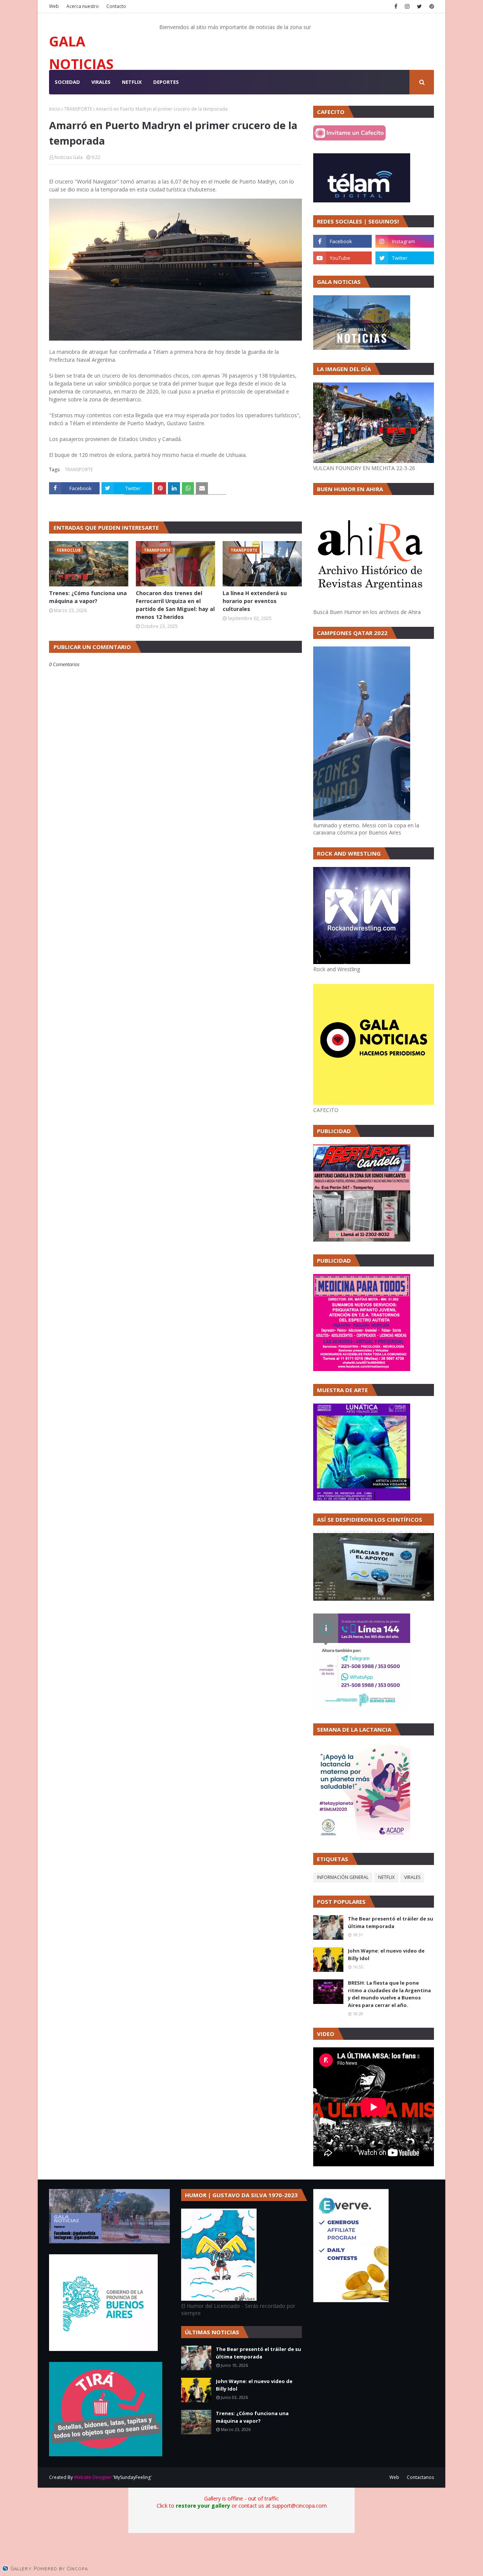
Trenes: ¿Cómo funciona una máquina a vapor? (88, 597)
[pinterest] (431, 6)
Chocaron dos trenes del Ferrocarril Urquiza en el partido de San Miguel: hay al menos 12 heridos (175, 605)
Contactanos (420, 2477)
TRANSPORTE (78, 109)
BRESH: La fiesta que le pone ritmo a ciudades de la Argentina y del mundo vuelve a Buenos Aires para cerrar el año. (389, 1994)
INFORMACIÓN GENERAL (343, 1877)
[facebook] (396, 6)
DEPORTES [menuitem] (166, 82)
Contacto (116, 6)
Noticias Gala (68, 157)
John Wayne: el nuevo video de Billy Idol (386, 1954)
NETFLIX (386, 1877)
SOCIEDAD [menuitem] (67, 82)
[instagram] (407, 6)
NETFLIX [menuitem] (132, 82)
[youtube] (342, 258)
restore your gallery (203, 2506)
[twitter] (419, 6)
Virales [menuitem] (101, 82)
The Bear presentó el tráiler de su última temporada (391, 1922)
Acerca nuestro (83, 6)
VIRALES (412, 1877)
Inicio (55, 109)
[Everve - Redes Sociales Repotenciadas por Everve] (351, 2300)
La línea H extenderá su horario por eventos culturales (255, 601)
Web (54, 6)
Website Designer (93, 2477)
